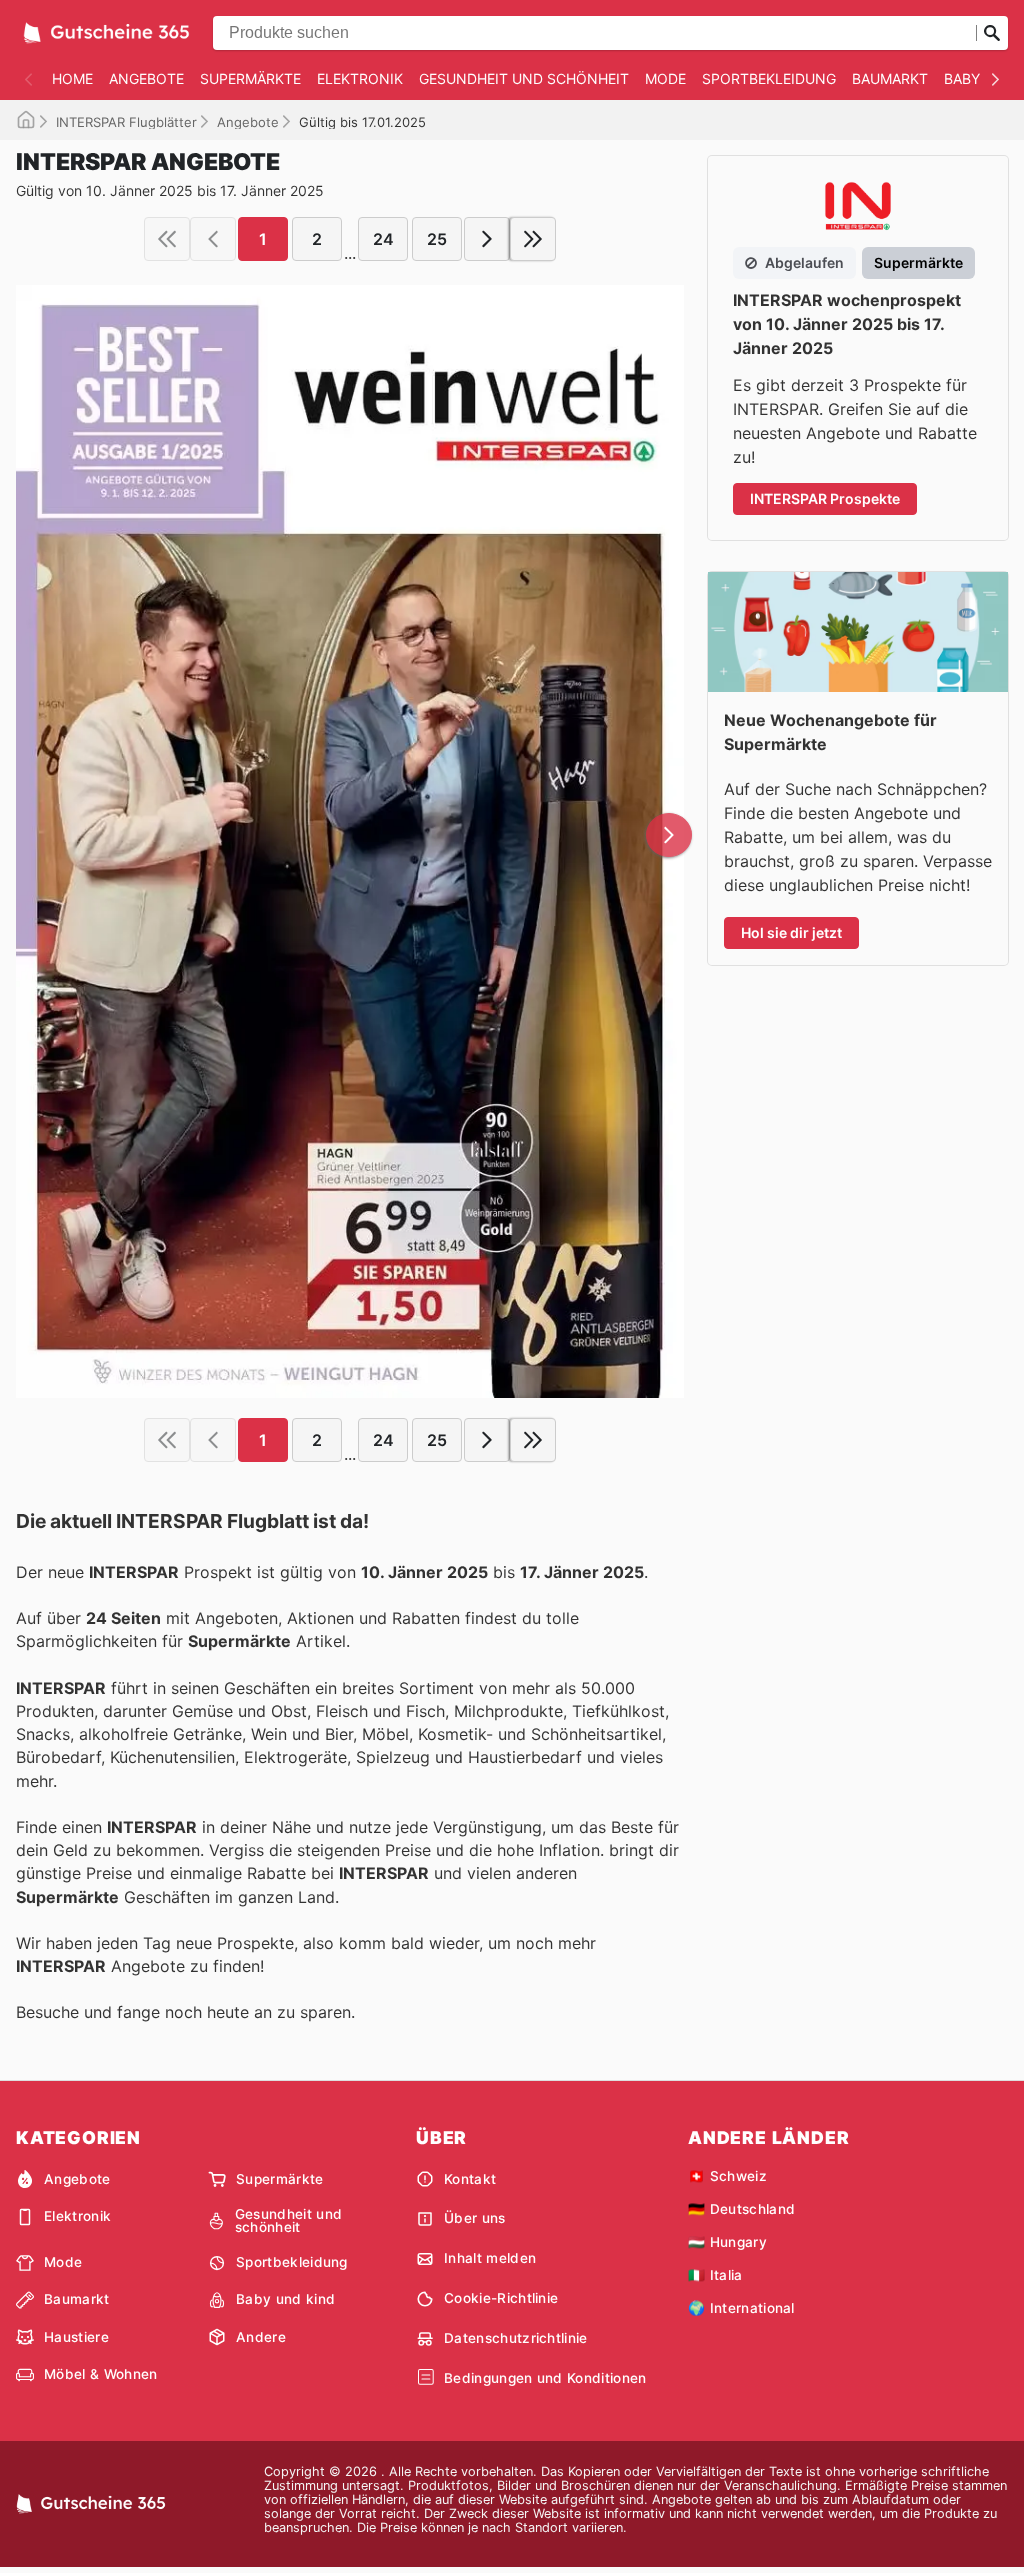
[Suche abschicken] (992, 33)
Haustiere (76, 2337)
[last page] (533, 239)
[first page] (167, 239)
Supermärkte (250, 78)
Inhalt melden (490, 2258)
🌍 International (741, 2308)
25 (437, 239)
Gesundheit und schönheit (524, 78)
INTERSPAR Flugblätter (126, 122)
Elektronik (360, 78)
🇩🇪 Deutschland (741, 2209)
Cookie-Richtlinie (501, 2298)
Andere (261, 2337)
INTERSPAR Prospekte (825, 498)
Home (72, 78)
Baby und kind (285, 2299)
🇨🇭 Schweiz (727, 2176)
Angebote (146, 78)
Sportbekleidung (769, 78)
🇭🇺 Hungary (727, 2242)
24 (383, 239)
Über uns (475, 2218)
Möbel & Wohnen (100, 2374)
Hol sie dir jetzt (791, 932)
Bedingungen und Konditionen (545, 2378)
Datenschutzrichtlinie (516, 2338)
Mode (665, 78)
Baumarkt (890, 78)
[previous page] (213, 239)
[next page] (487, 239)
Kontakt (470, 2179)
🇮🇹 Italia (715, 2275)
